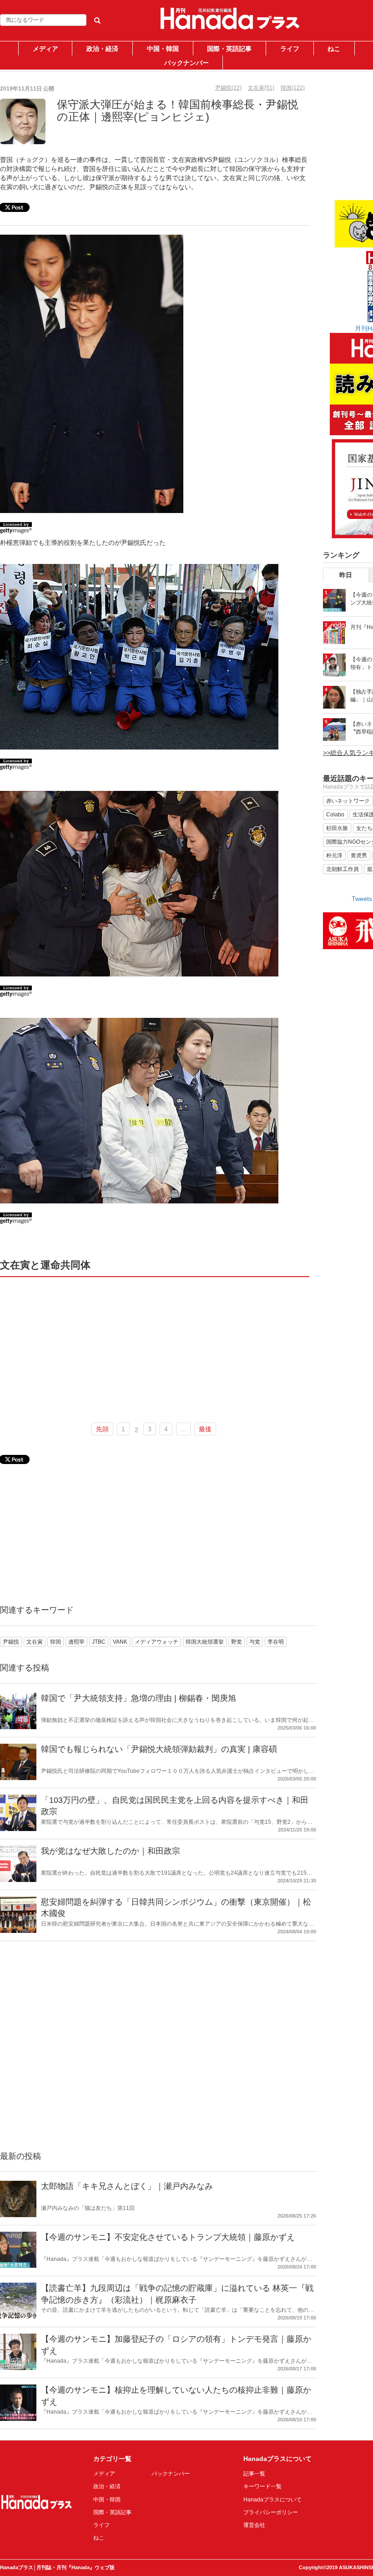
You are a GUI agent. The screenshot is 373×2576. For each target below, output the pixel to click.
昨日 (346, 575)
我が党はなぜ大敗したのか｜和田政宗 (111, 1851)
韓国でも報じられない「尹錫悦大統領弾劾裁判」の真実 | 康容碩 (159, 1749)
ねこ (334, 49)
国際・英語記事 (229, 49)
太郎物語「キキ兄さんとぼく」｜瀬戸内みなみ (127, 2186)
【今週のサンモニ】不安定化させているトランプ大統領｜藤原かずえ (168, 2237)
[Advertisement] (155, 1348)
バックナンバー (186, 63)
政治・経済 (102, 49)
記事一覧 (254, 2474)
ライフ (290, 49)
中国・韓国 (163, 49)
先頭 (102, 1429)
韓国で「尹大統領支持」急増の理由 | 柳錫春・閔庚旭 (139, 1698)
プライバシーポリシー (271, 2512)
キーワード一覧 (262, 2486)
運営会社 (254, 2525)
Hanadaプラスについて (272, 2500)
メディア (45, 49)
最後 (205, 1429)
